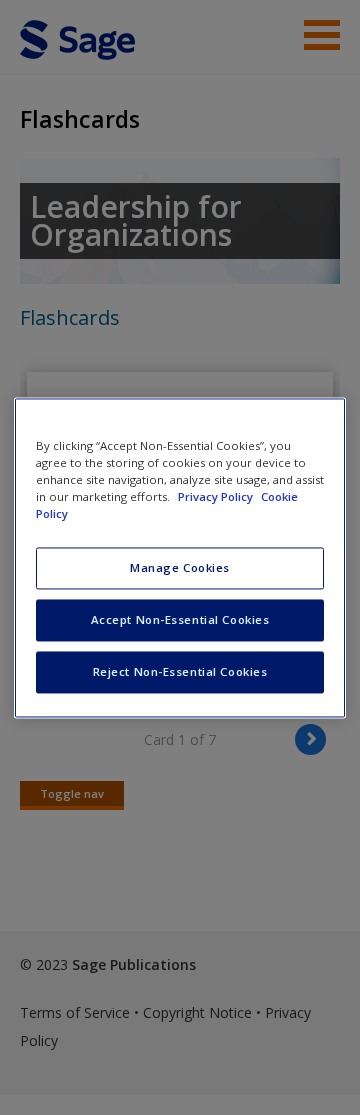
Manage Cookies (180, 567)
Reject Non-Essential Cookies (180, 671)
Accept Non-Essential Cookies (180, 619)
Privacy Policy (217, 496)
